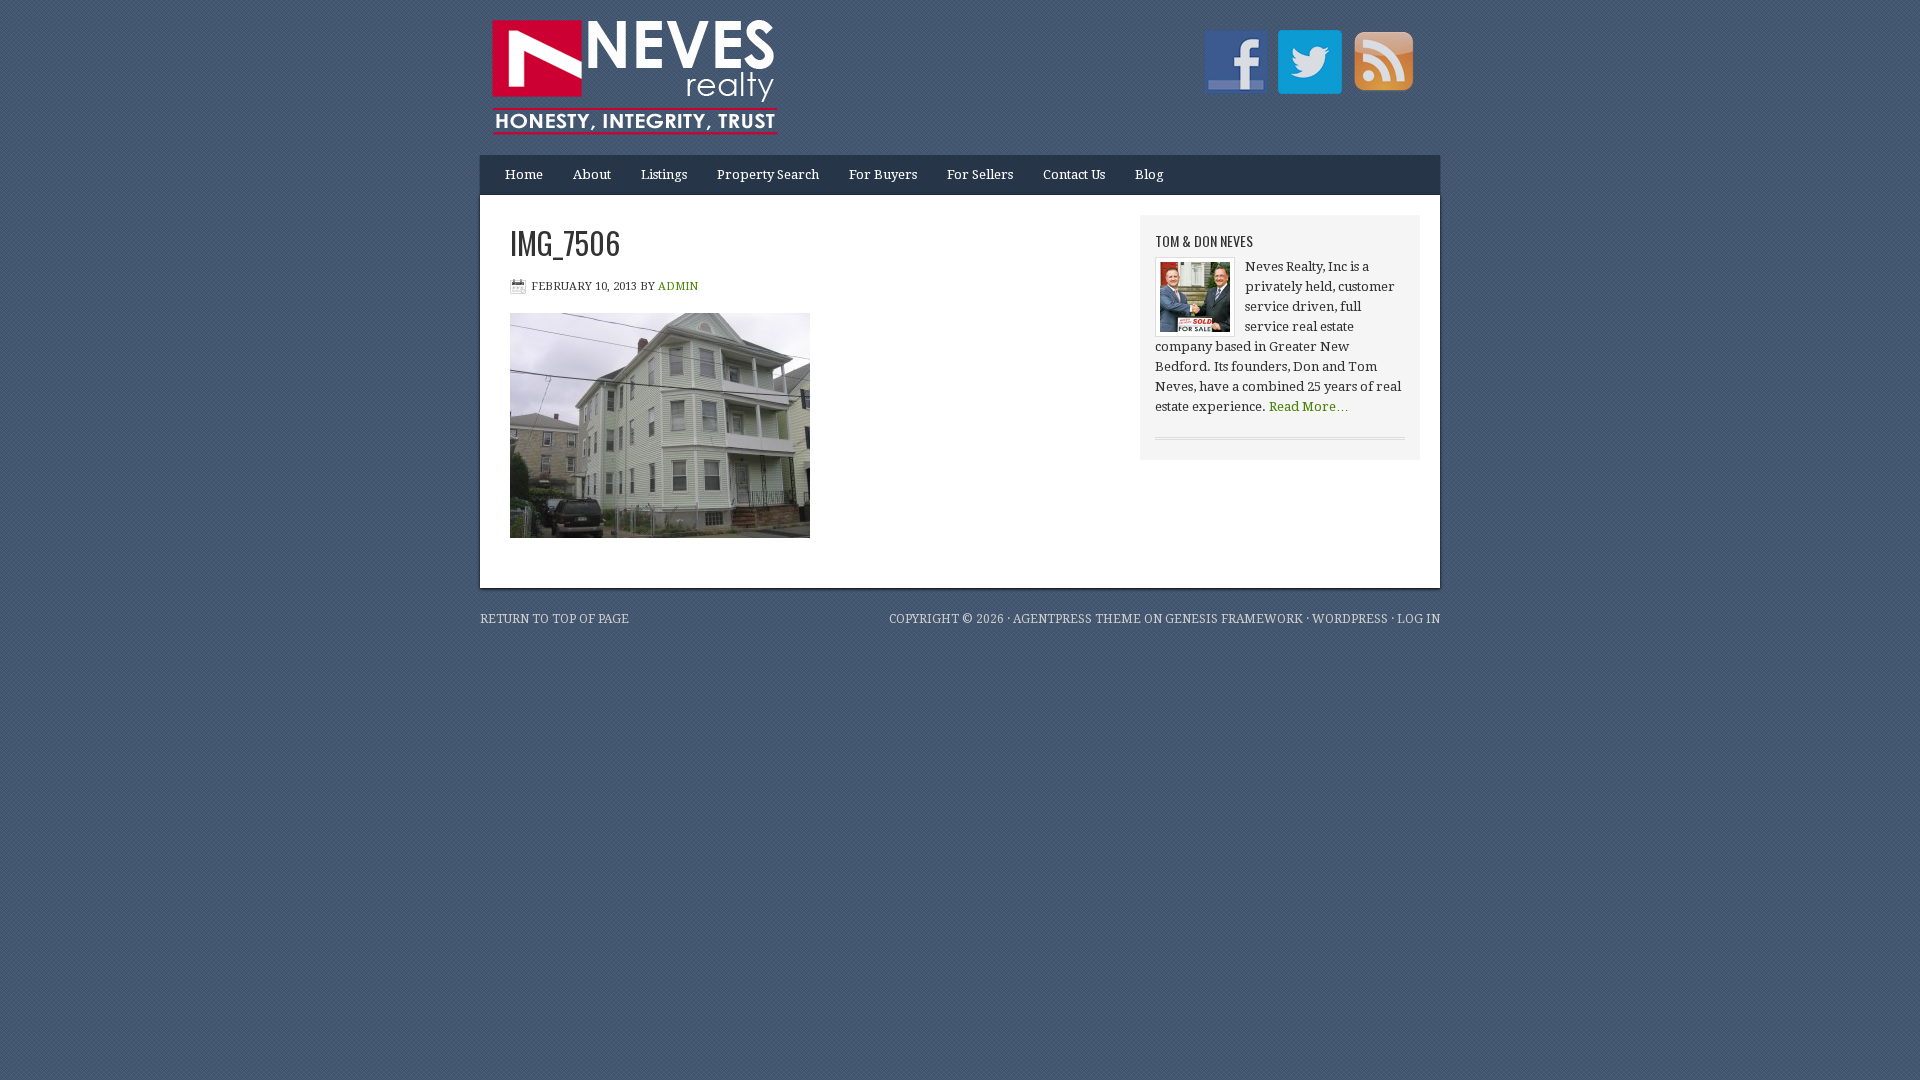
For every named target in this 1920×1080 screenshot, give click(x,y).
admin (678, 286)
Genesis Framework (1234, 619)
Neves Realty (680, 65)
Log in (1418, 619)
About (584, 181)
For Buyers (883, 174)
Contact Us (1074, 174)
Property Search (768, 174)
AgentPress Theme (1077, 619)
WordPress (1350, 619)
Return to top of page (554, 619)
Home (524, 174)
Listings (656, 181)
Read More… (1309, 406)
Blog (1149, 174)
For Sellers (980, 174)
